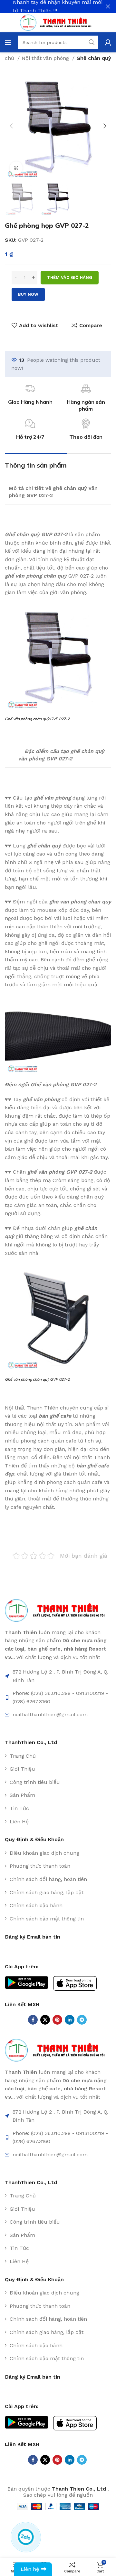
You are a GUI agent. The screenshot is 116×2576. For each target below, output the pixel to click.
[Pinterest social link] (57, 2020)
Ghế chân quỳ (94, 58)
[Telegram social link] (82, 2020)
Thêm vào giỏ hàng (70, 277)
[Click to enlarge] (16, 168)
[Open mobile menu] (8, 42)
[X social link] (45, 2020)
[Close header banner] (108, 6)
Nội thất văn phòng (46, 58)
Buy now (28, 294)
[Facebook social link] (33, 2020)
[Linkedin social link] (70, 2020)
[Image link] (58, 1610)
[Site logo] (58, 22)
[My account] (108, 42)
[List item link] (58, 1756)
